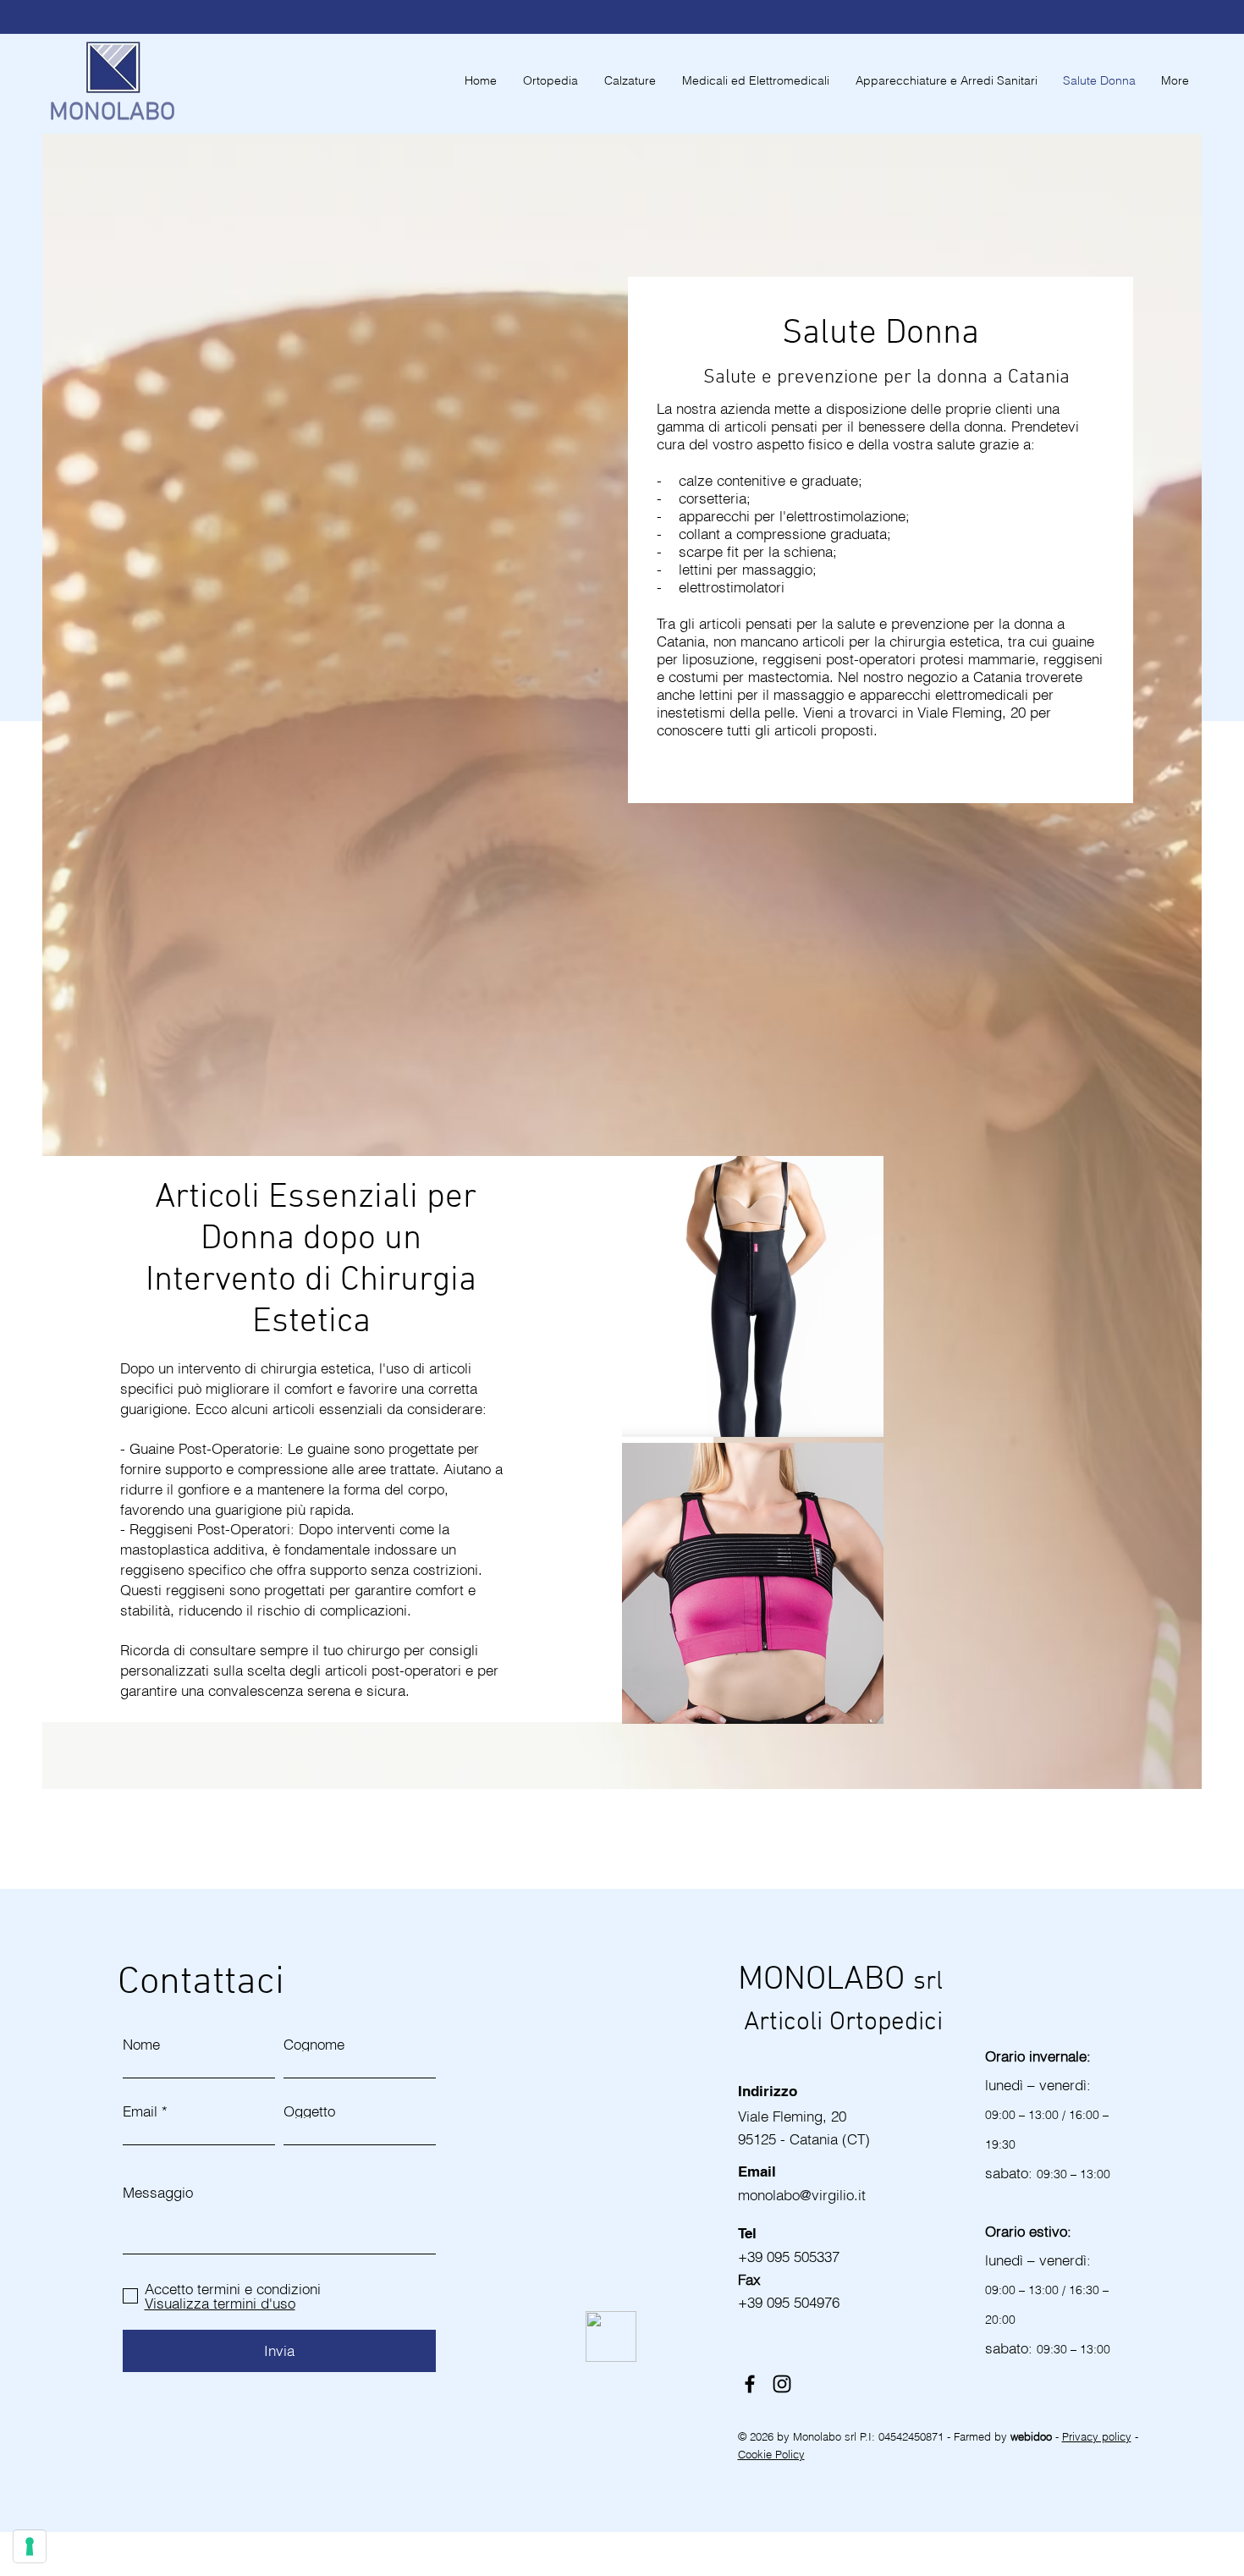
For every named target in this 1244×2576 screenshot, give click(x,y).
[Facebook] (750, 2384)
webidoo (1033, 2436)
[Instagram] (782, 2384)
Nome (141, 2044)
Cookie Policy (771, 2454)
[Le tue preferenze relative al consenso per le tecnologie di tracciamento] (30, 2546)
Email (140, 2111)
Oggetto (309, 2111)
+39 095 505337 (789, 2257)
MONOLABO (112, 113)
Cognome (314, 2044)
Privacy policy (1097, 2436)
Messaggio (158, 2192)
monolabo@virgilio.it (804, 2195)
